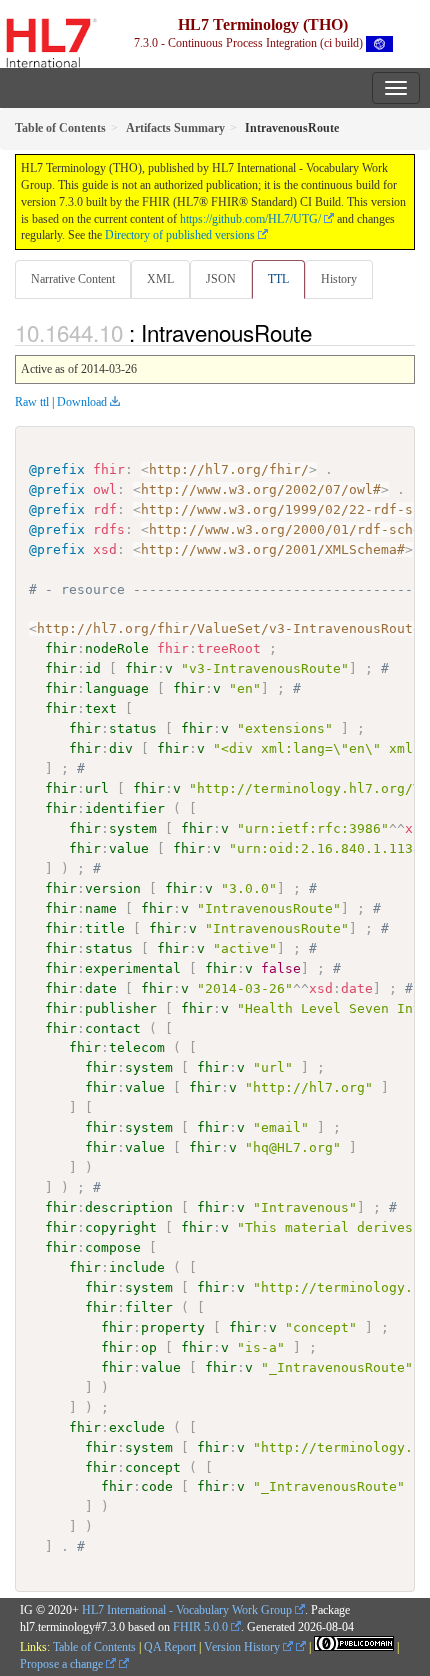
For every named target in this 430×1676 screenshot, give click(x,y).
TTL (278, 279)
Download (82, 402)
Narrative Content (73, 279)
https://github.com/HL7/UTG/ (250, 219)
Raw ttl (32, 402)
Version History (243, 1647)
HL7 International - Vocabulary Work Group (187, 1610)
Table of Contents (94, 1647)
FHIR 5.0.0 (200, 1627)
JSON (221, 279)
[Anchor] (323, 332)
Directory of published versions (180, 235)
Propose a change (63, 1664)
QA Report (170, 1647)
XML (160, 279)
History (339, 279)
